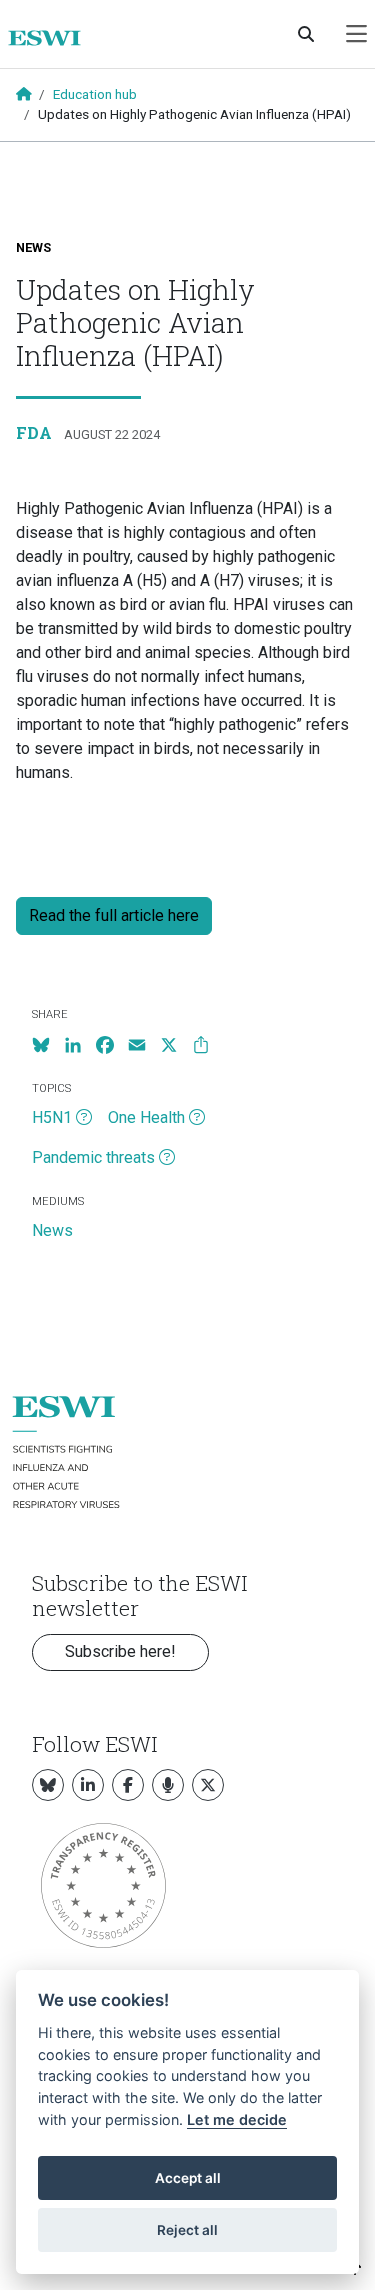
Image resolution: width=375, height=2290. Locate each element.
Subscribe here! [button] (120, 1651)
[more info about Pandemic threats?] (167, 1158)
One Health (146, 1117)
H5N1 (52, 1117)
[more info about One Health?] (197, 1118)
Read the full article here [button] (114, 915)
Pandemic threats (93, 1157)
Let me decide (237, 2119)
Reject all (187, 2230)
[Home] (52, 38)
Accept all (188, 2178)
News (33, 247)
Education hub (95, 94)
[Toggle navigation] (356, 34)
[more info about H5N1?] (84, 1118)
